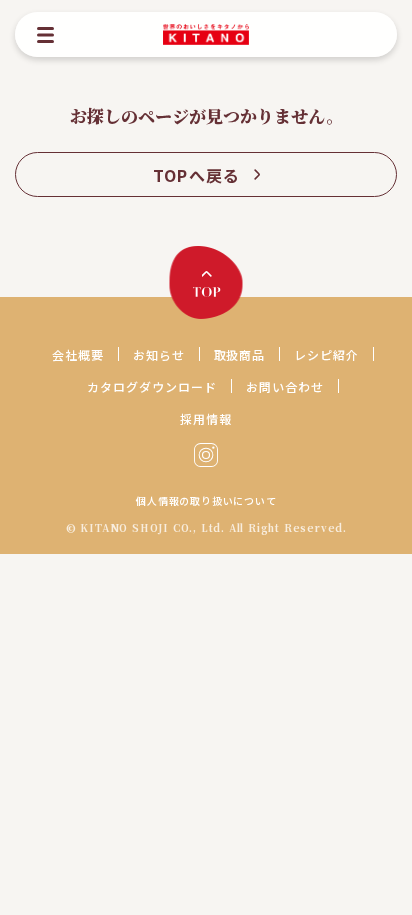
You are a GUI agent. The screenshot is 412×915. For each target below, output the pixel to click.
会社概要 (78, 354)
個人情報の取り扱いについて (206, 501)
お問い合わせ (285, 386)
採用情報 (206, 418)
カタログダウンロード (152, 386)
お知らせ (159, 354)
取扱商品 (240, 354)
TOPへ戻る (197, 175)
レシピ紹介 (326, 354)
